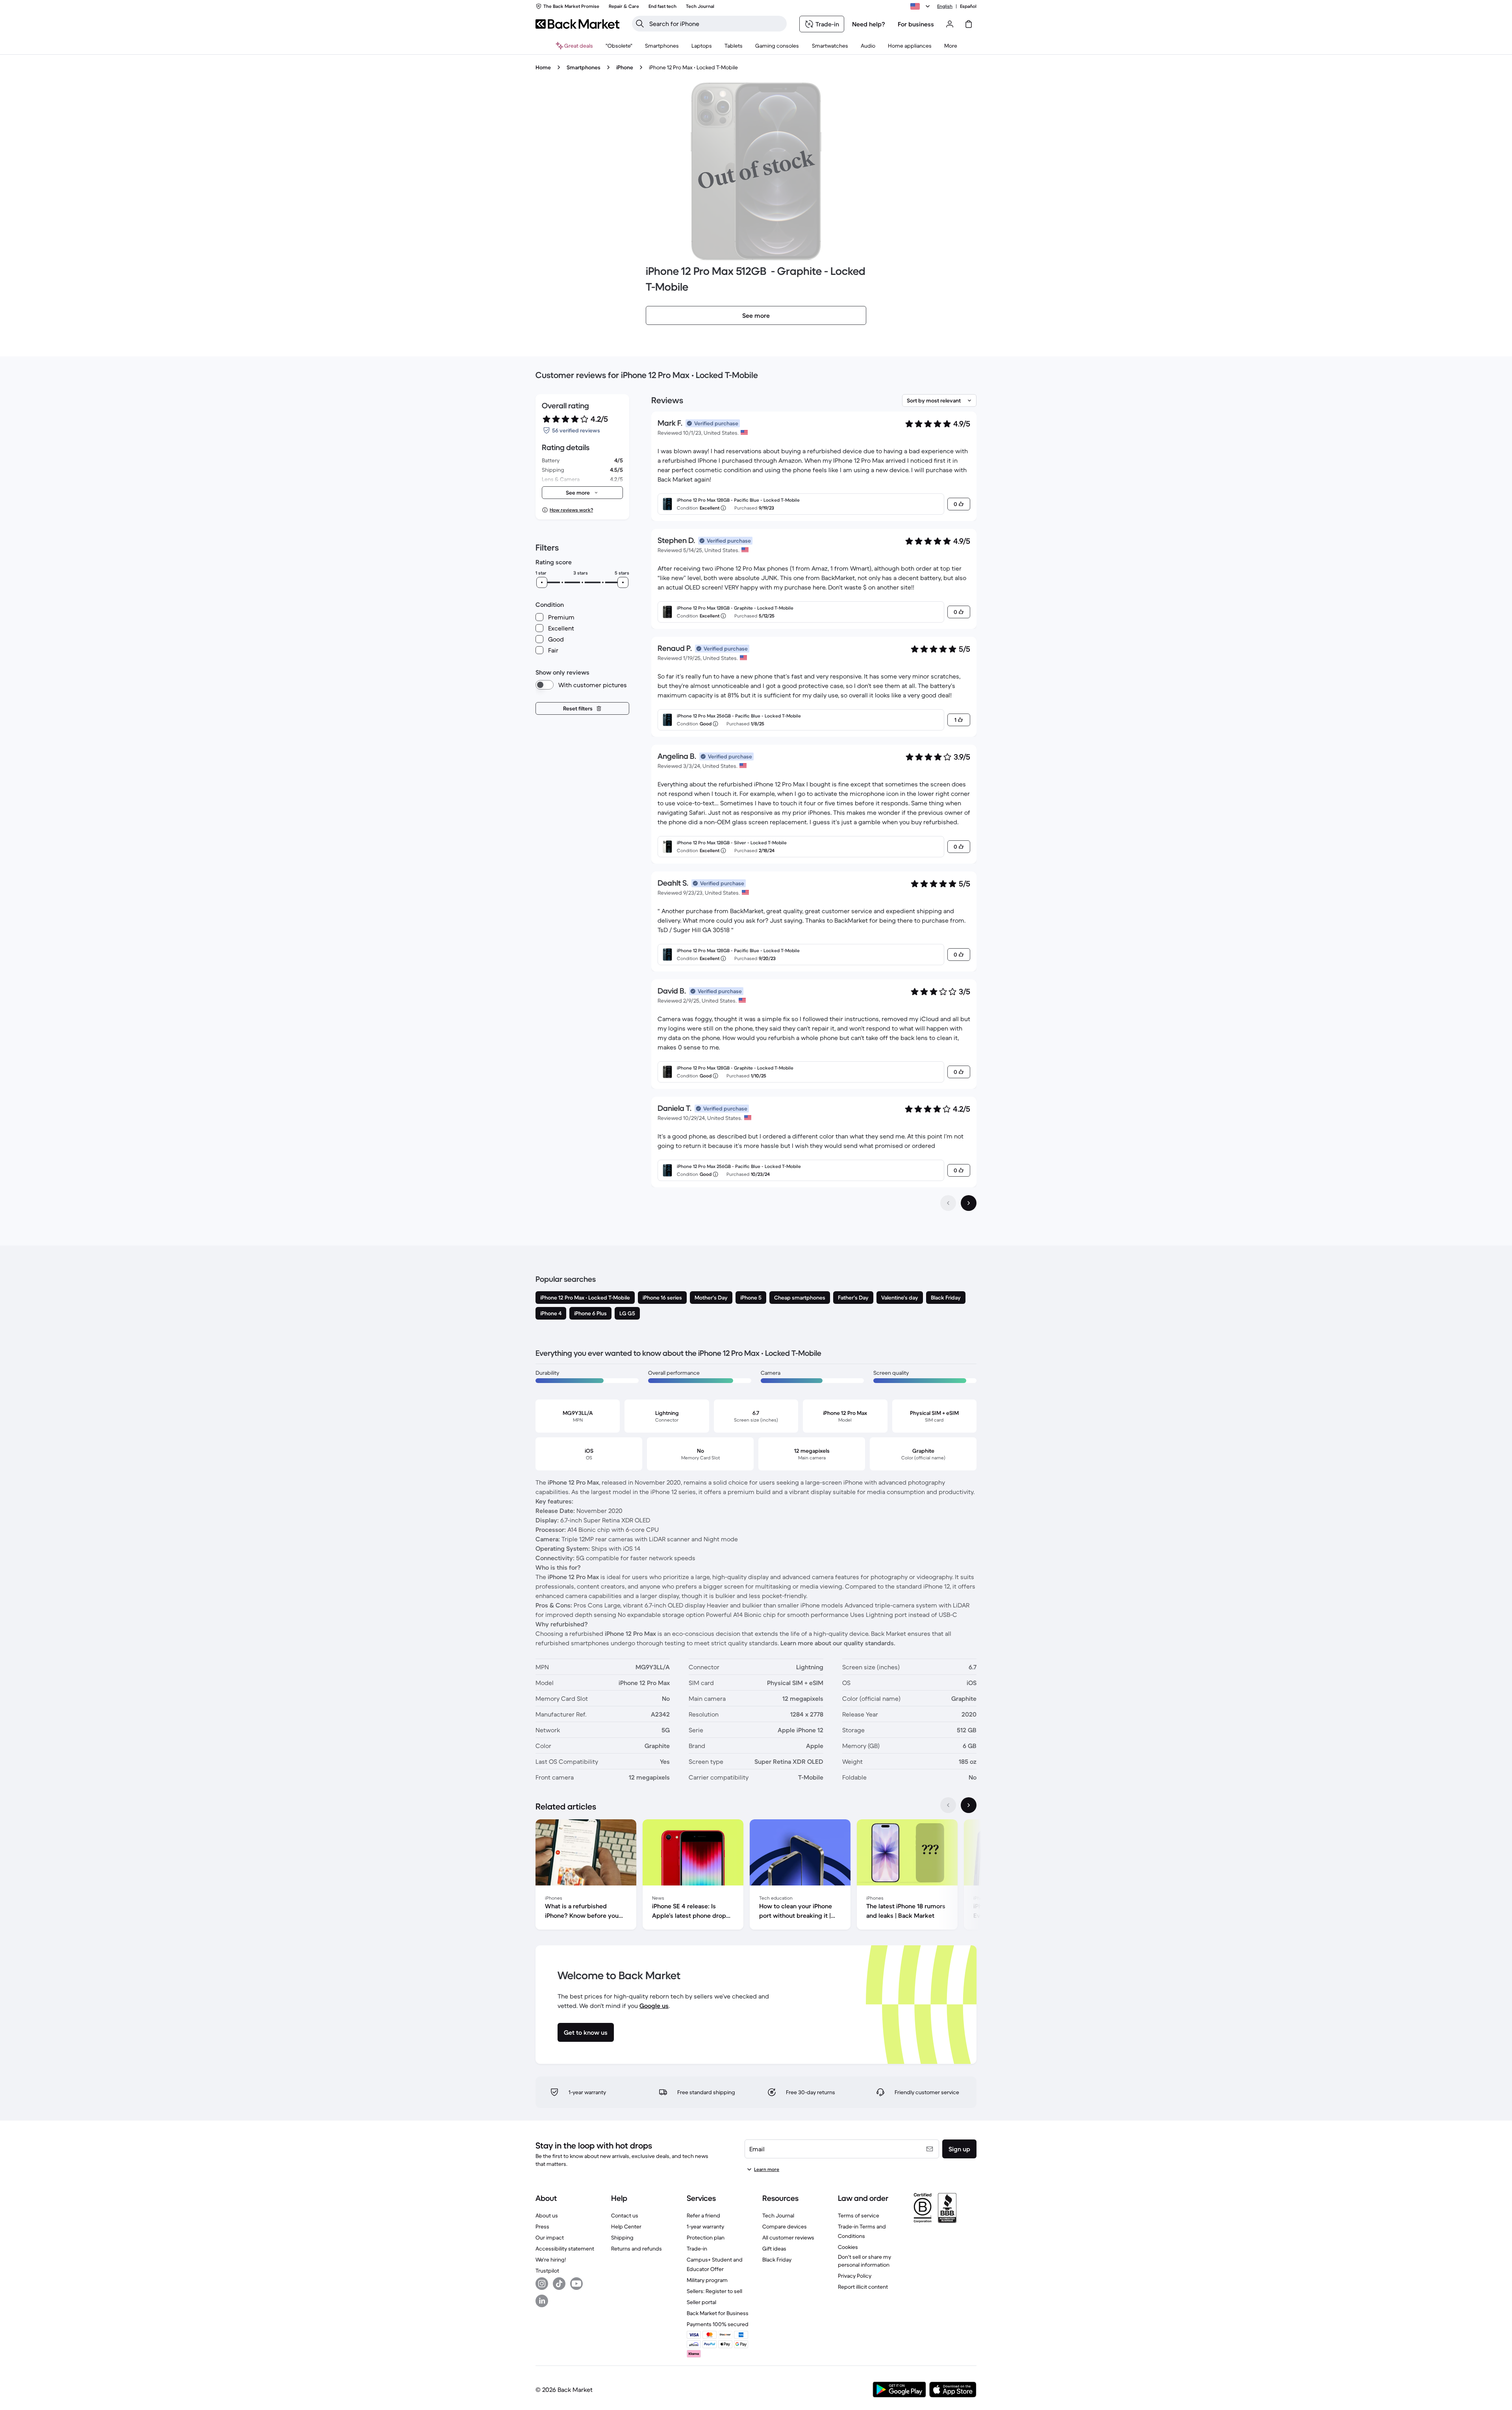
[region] (756, 1876)
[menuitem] (662, 46)
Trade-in (697, 2249)
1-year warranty (705, 2226)
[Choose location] (921, 6)
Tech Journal (778, 2215)
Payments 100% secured (718, 2324)
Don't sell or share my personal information (864, 2261)
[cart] (969, 24)
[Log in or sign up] (950, 24)
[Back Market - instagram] (542, 2284)
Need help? (869, 24)
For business (916, 24)
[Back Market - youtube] (576, 2284)
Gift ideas (774, 2249)
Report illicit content (863, 2287)
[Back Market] (577, 24)
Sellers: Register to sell (714, 2291)
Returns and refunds (636, 2249)
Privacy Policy (855, 2276)
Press (542, 2226)
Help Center (626, 2226)
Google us (654, 2006)
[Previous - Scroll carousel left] (948, 1805)
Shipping (622, 2238)
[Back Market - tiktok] (559, 2284)
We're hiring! (551, 2260)
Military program (707, 2280)
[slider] (542, 582)
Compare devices (785, 2226)
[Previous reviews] (948, 1203)
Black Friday (777, 2260)
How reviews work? (571, 510)
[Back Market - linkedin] (542, 2301)
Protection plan (706, 2238)
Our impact (550, 2238)
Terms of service (859, 2215)
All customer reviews (788, 2238)
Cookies (848, 2247)
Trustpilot (547, 2271)
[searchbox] (716, 24)
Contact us (625, 2215)
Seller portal (701, 2302)
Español (968, 6)
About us (547, 2215)
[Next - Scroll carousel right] (969, 1805)
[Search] (640, 24)
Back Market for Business (718, 2313)
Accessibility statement (565, 2249)
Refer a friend (703, 2215)
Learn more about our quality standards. (838, 1643)
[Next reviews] (969, 1203)
